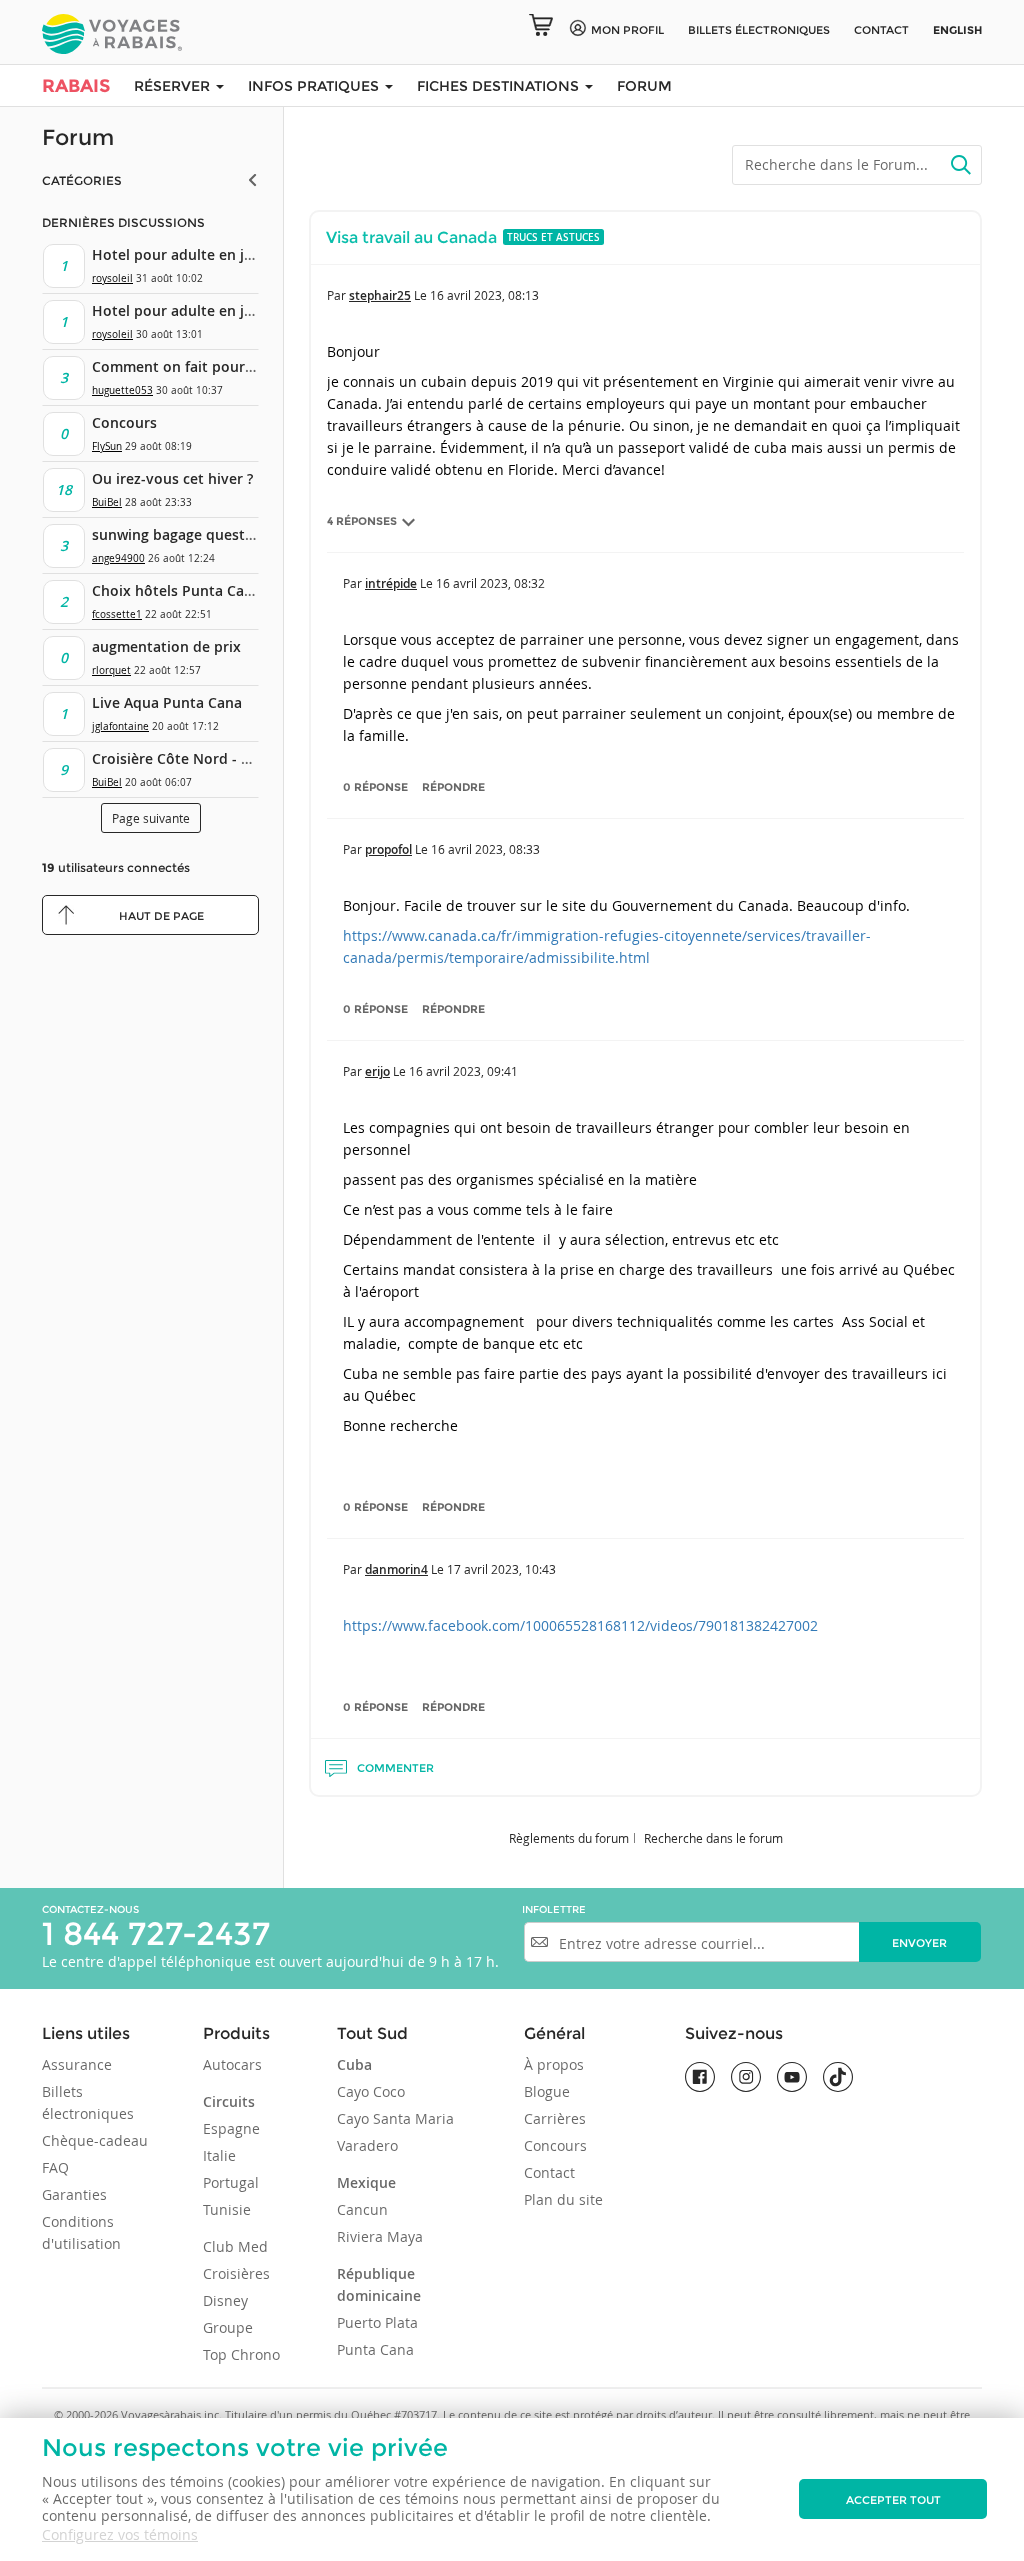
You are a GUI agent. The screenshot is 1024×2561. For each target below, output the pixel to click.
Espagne (231, 2128)
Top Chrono (241, 2354)
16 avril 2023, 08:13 (484, 295)
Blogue (547, 2091)
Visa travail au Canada (411, 237)
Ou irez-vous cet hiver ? (172, 478)
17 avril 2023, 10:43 (501, 1569)
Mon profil (627, 30)
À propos (554, 2064)
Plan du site (563, 2199)
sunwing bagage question (179, 534)
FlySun (107, 446)
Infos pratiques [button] (315, 86)
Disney (225, 2300)
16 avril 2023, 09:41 (463, 1071)
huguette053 (122, 390)
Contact (881, 30)
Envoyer (919, 1943)
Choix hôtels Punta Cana (176, 590)
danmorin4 (396, 1569)
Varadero (367, 2145)
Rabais (76, 86)
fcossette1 (117, 614)
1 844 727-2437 (156, 1933)
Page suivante (151, 818)
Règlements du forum (569, 1838)
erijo (377, 1071)
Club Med (235, 2246)
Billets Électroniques (759, 30)
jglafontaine (120, 726)
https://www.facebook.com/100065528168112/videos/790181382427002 (580, 1625)
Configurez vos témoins (120, 2534)
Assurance (77, 2064)
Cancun (362, 2209)
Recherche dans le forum (713, 1838)
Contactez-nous (90, 1909)
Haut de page (161, 916)
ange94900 (118, 558)
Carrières (555, 2118)
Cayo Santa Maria (395, 2118)
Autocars (232, 2064)
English (957, 30)
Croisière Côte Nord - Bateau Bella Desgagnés (247, 758)
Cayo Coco (371, 2091)
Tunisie (227, 2209)
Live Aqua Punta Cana (167, 702)
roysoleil (112, 278)
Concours (124, 422)
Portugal (231, 2182)
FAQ (55, 2167)
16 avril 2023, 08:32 (490, 583)
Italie (219, 2155)
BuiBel (107, 502)
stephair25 (380, 295)
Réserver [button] (174, 86)
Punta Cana (375, 2349)
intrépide (391, 583)
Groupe (228, 2327)
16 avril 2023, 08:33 (485, 849)
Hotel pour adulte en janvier (189, 254)
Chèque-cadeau (95, 2140)
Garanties (74, 2194)
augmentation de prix (166, 646)
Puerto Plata (377, 2322)
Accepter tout (893, 2500)
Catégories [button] (82, 180)
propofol (388, 849)
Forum (644, 86)
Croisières (236, 2273)
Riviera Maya (380, 2236)
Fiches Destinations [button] (500, 86)
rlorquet (111, 670)
